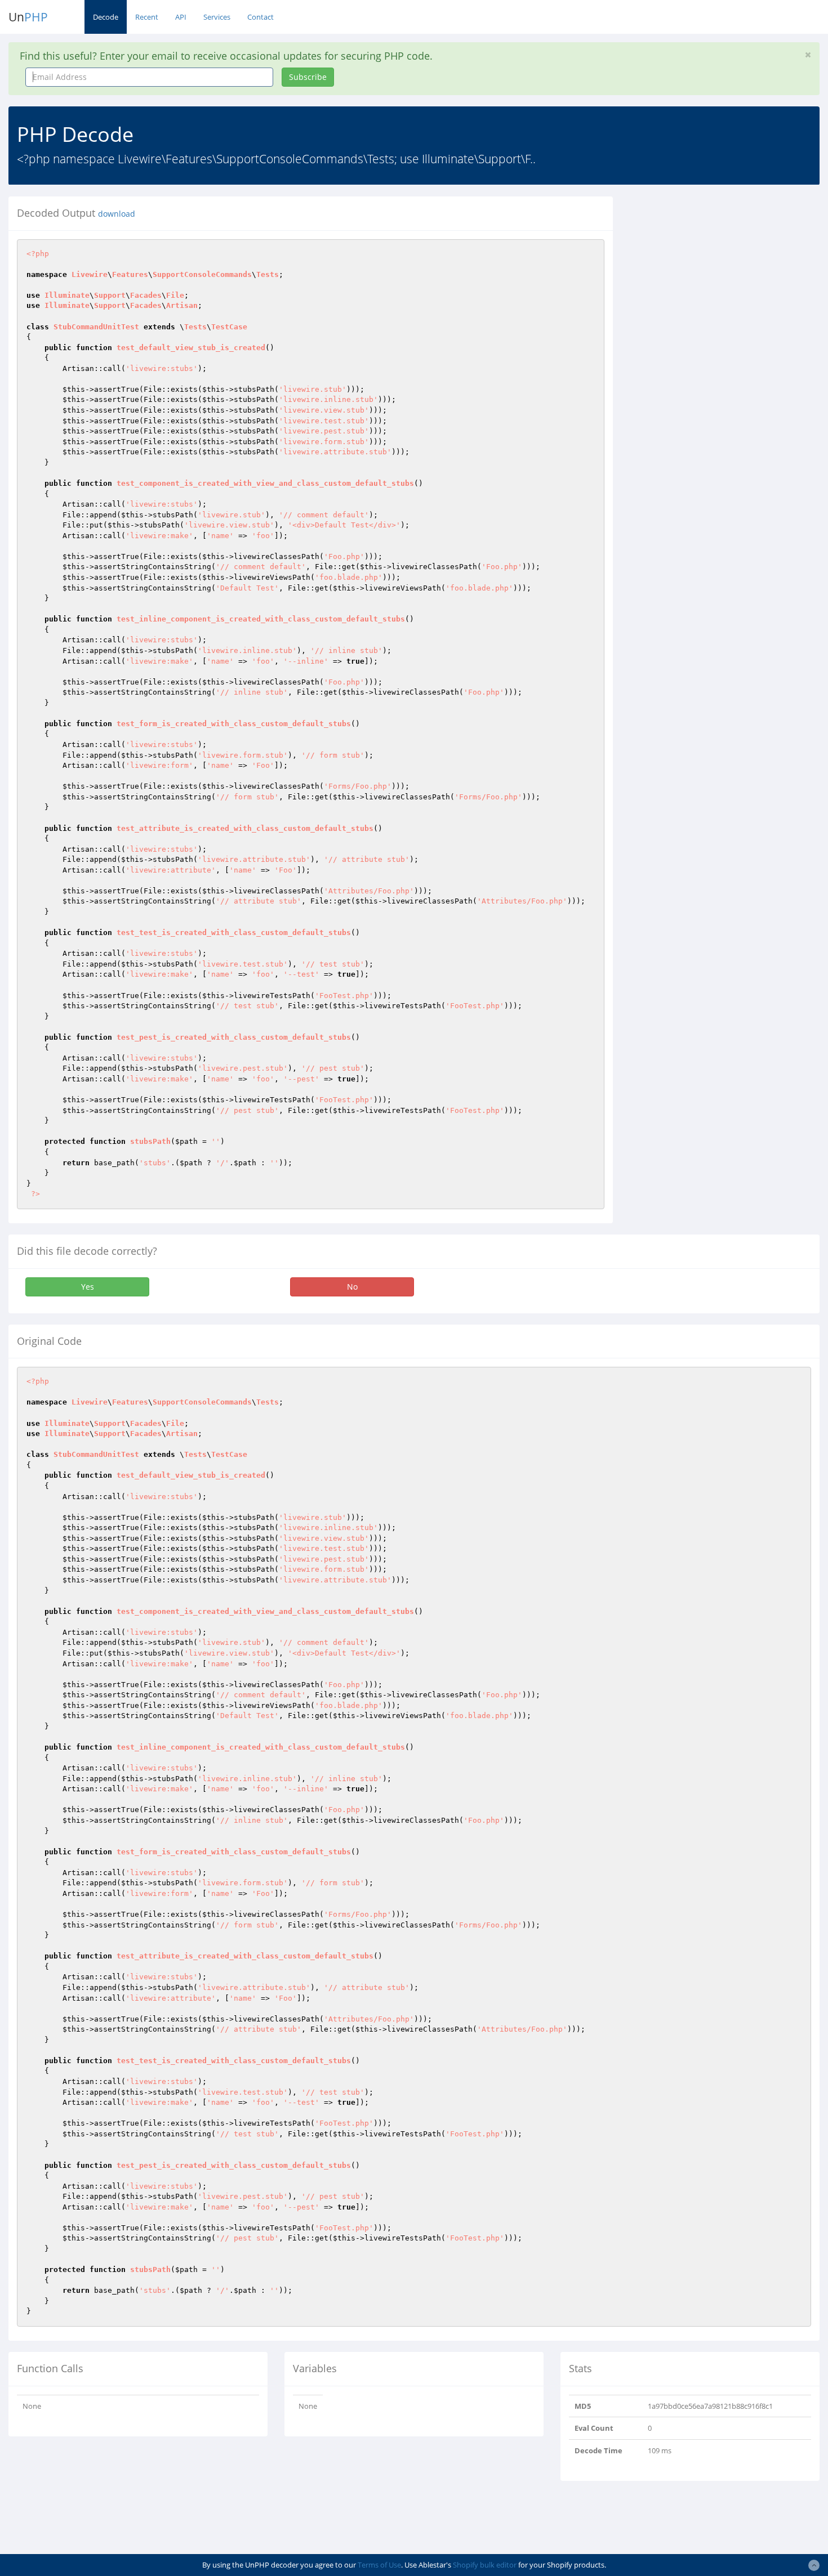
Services (217, 17)
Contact (261, 17)
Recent (147, 17)
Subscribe (308, 77)
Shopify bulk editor (485, 2565)
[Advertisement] (724, 275)
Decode (106, 17)
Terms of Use (379, 2565)
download (117, 214)
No (352, 1287)
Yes (88, 1287)
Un (28, 17)
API (181, 17)
